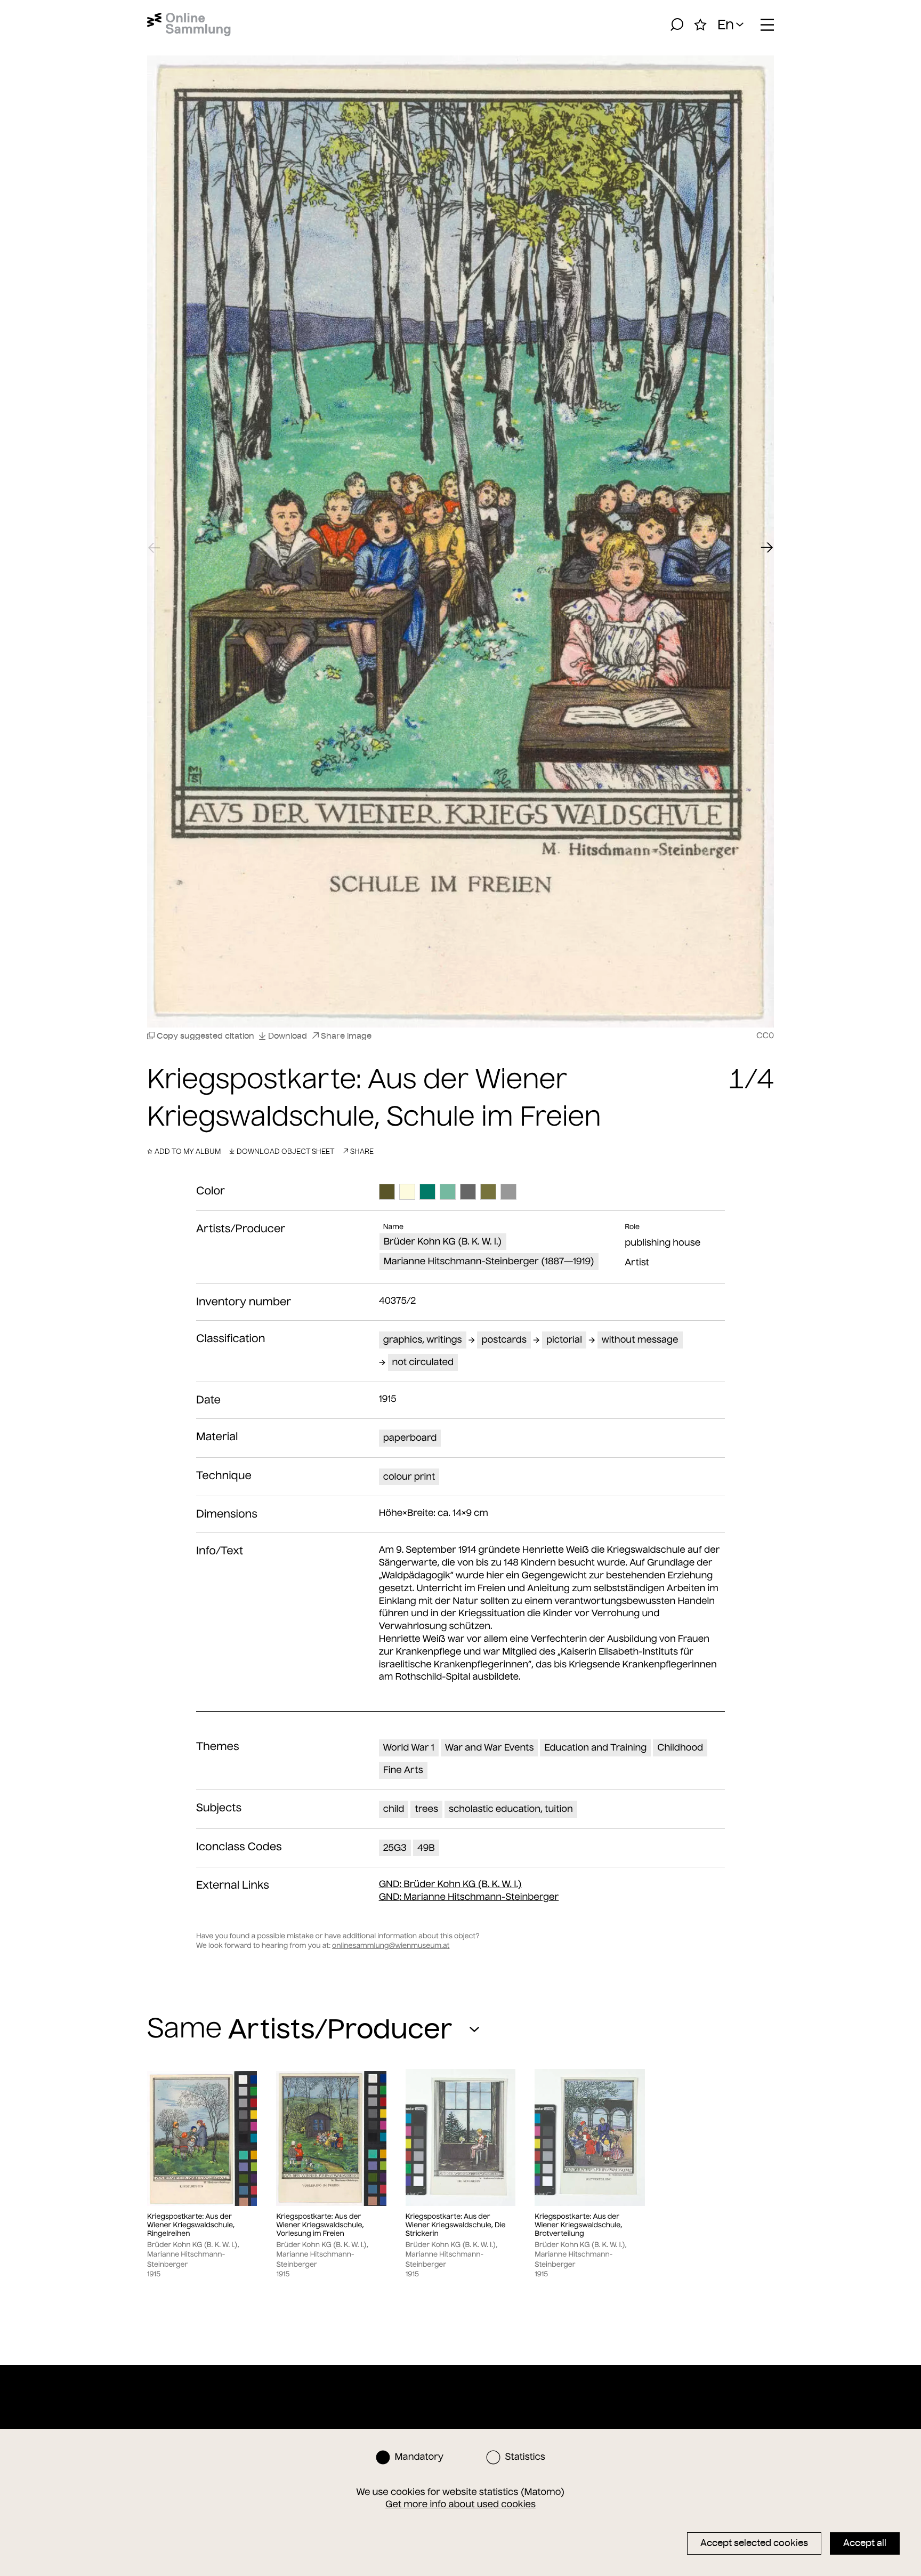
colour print (409, 1476)
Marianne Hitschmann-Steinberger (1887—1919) (489, 1261)
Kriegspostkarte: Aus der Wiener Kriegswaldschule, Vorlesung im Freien (320, 2225)
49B (426, 1848)
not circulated (423, 1362)
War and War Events (490, 1747)
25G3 (395, 1848)
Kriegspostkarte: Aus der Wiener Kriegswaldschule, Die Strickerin (456, 2225)
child (394, 1809)
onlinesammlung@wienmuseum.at (391, 1945)
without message (640, 1339)
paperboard (410, 1438)
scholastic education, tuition (511, 1809)
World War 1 (409, 1747)
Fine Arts (403, 1770)
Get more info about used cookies (461, 2504)
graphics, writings (423, 1339)
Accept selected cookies (754, 2543)
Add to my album (188, 1151)
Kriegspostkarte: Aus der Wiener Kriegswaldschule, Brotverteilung (578, 2225)
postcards (504, 1339)
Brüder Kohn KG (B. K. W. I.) (443, 1241)
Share (362, 1151)
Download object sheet (285, 1151)
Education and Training (595, 1747)
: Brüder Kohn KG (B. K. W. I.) (450, 1884)
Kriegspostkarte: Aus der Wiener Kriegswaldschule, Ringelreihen (191, 2225)
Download (288, 1036)
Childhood (680, 1747)
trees (426, 1809)
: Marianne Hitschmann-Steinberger (469, 1897)
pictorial (564, 1339)
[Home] (189, 25)
